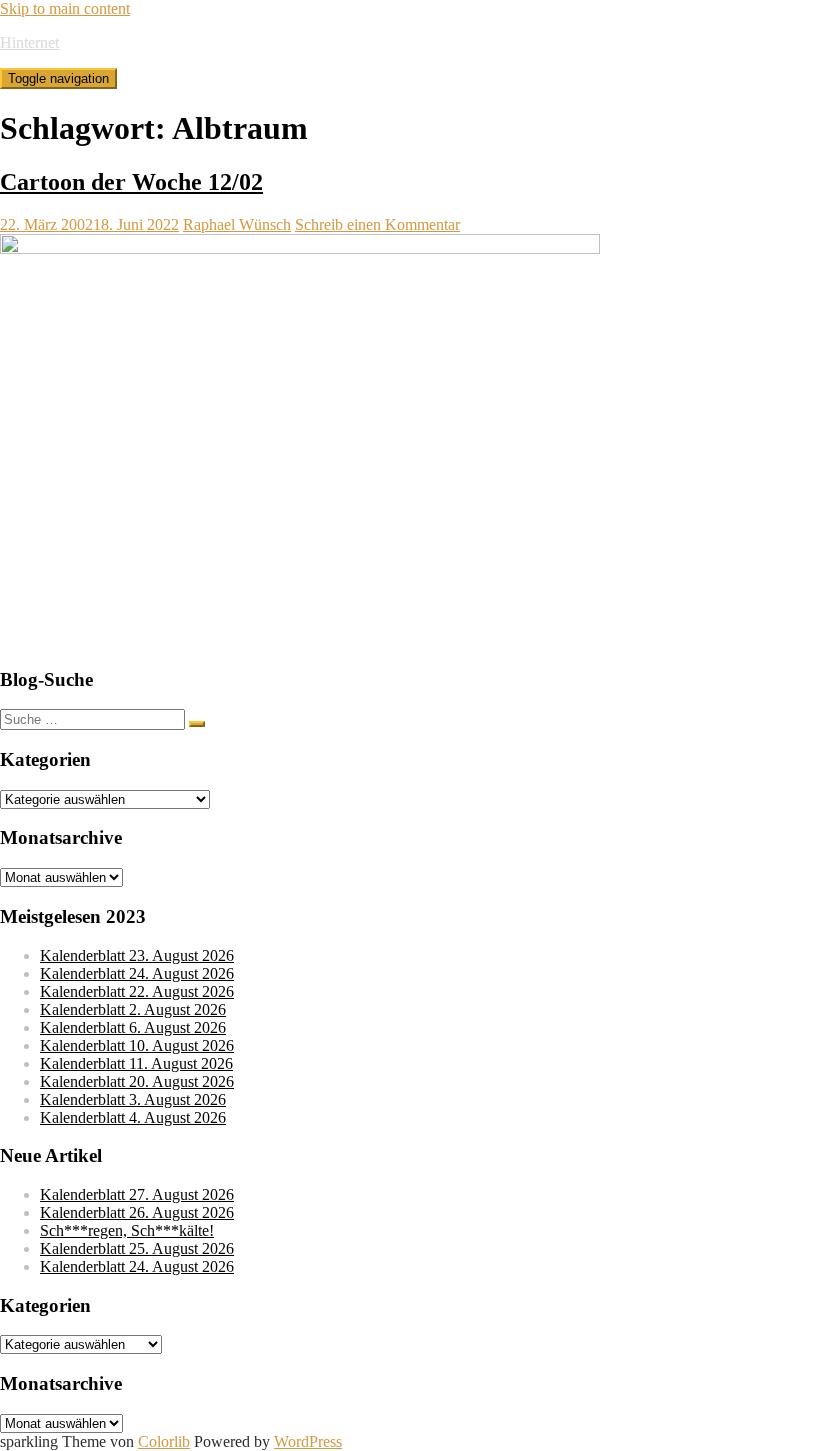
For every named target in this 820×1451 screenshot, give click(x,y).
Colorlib (164, 1441)
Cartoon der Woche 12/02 (131, 182)
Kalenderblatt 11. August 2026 (136, 1063)
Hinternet (29, 42)
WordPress (308, 1441)
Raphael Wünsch (237, 224)
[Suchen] (197, 724)
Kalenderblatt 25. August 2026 (137, 1248)
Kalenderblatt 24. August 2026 (137, 973)
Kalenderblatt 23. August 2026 (137, 955)
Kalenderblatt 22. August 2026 (137, 991)
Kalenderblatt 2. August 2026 (133, 1009)
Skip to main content (65, 8)
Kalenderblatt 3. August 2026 (133, 1099)
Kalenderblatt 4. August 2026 (133, 1117)
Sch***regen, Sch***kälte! (127, 1230)
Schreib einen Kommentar (377, 224)
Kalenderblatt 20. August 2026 (137, 1081)
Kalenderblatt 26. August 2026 (137, 1212)
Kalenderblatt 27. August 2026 (137, 1194)
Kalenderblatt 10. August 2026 (137, 1045)
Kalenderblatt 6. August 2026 (133, 1027)
